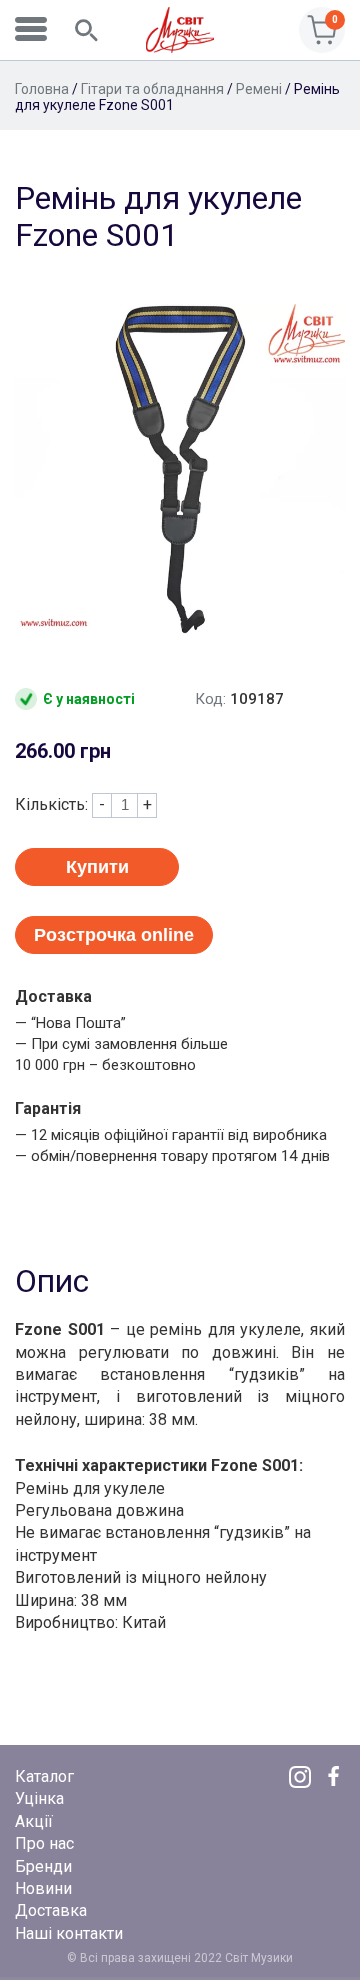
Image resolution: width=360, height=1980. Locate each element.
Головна (42, 89)
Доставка (51, 1910)
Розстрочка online (114, 935)
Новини (43, 1888)
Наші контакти (69, 1933)
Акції (34, 1821)
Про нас (44, 1843)
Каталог (44, 1776)
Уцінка (39, 1798)
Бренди (43, 1866)
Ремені (259, 89)
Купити (97, 867)
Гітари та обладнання (152, 89)
